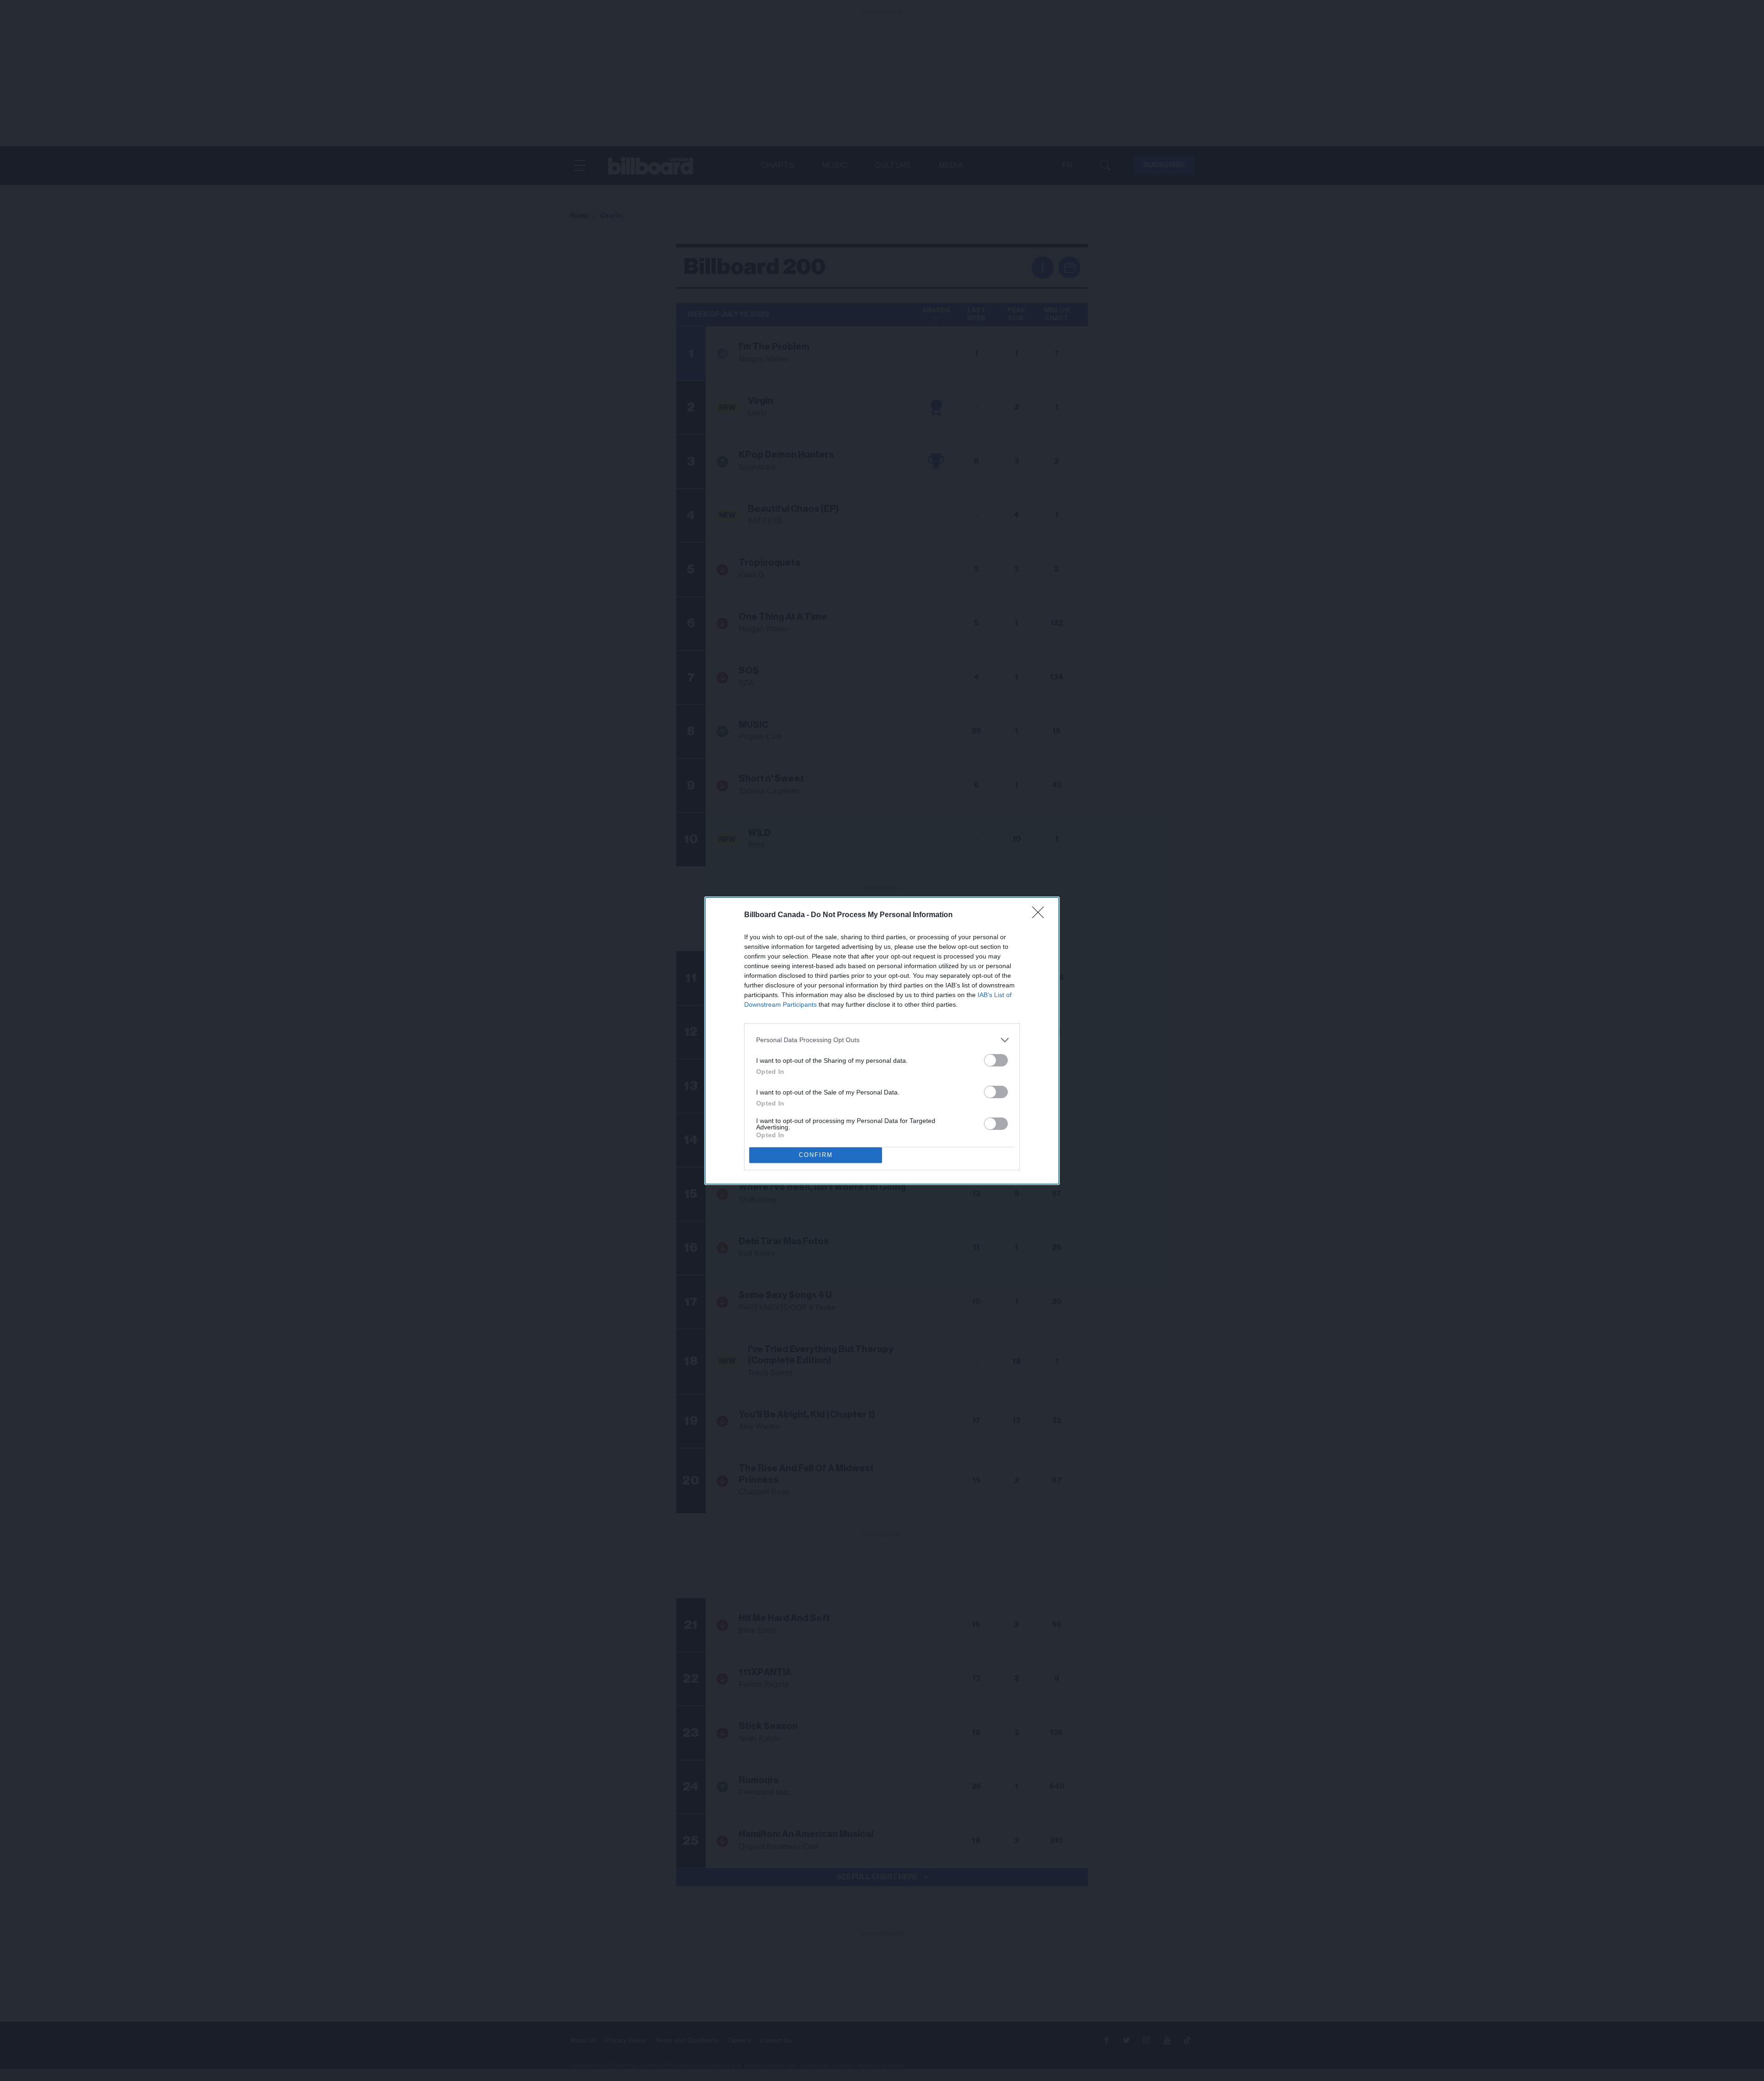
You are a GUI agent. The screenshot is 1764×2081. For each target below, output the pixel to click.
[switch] (996, 1060)
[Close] (1041, 915)
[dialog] (882, 1041)
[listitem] (882, 1040)
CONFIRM (816, 1155)
